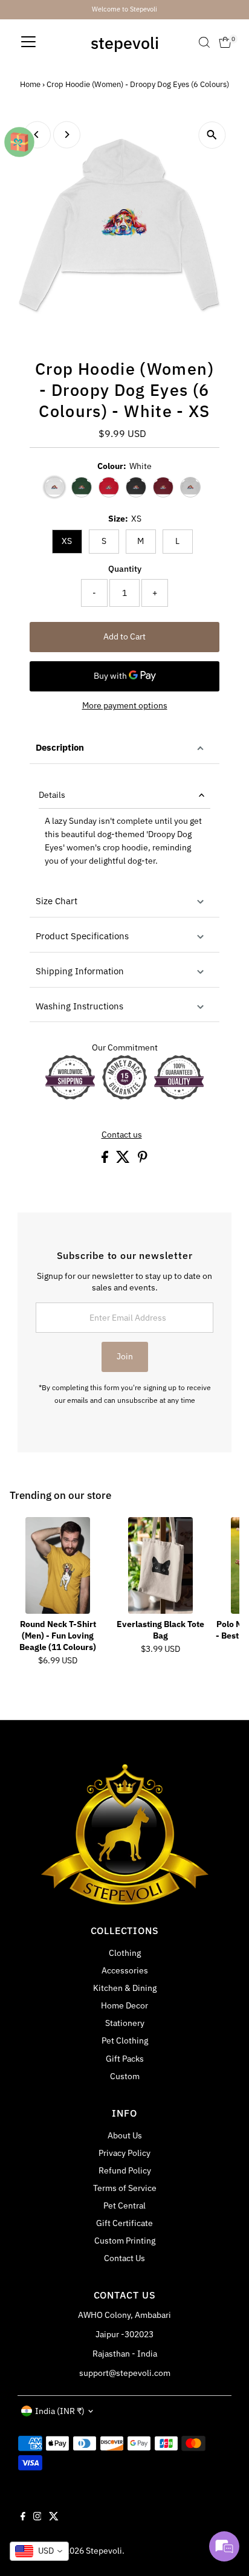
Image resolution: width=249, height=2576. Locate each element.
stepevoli (125, 43)
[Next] (67, 134)
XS (67, 541)
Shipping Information (80, 971)
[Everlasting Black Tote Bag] (161, 1565)
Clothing (125, 1953)
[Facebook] (23, 2517)
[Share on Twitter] (124, 1160)
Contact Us (124, 2258)
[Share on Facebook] (106, 1160)
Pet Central (124, 2205)
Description (60, 747)
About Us (125, 2135)
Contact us (122, 1135)
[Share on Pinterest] (143, 1160)
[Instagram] (37, 2517)
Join (125, 1356)
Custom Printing (125, 2241)
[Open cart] (225, 42)
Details (52, 795)
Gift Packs (125, 2059)
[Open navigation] (28, 42)
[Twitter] (54, 2517)
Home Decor (124, 2005)
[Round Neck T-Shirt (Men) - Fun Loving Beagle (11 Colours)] (58, 1565)
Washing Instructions (79, 1006)
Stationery (125, 2023)
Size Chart (57, 901)
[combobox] (39, 2551)
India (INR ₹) (60, 2411)
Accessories (125, 1970)
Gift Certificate (124, 2223)
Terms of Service (125, 2188)
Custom (125, 2076)
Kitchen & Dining (125, 1988)
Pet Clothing (125, 2040)
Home (30, 84)
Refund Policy (125, 2170)
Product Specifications (82, 936)
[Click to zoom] (212, 135)
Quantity (125, 569)
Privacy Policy (124, 2153)
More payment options (125, 705)
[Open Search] (204, 42)
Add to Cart (124, 636)
